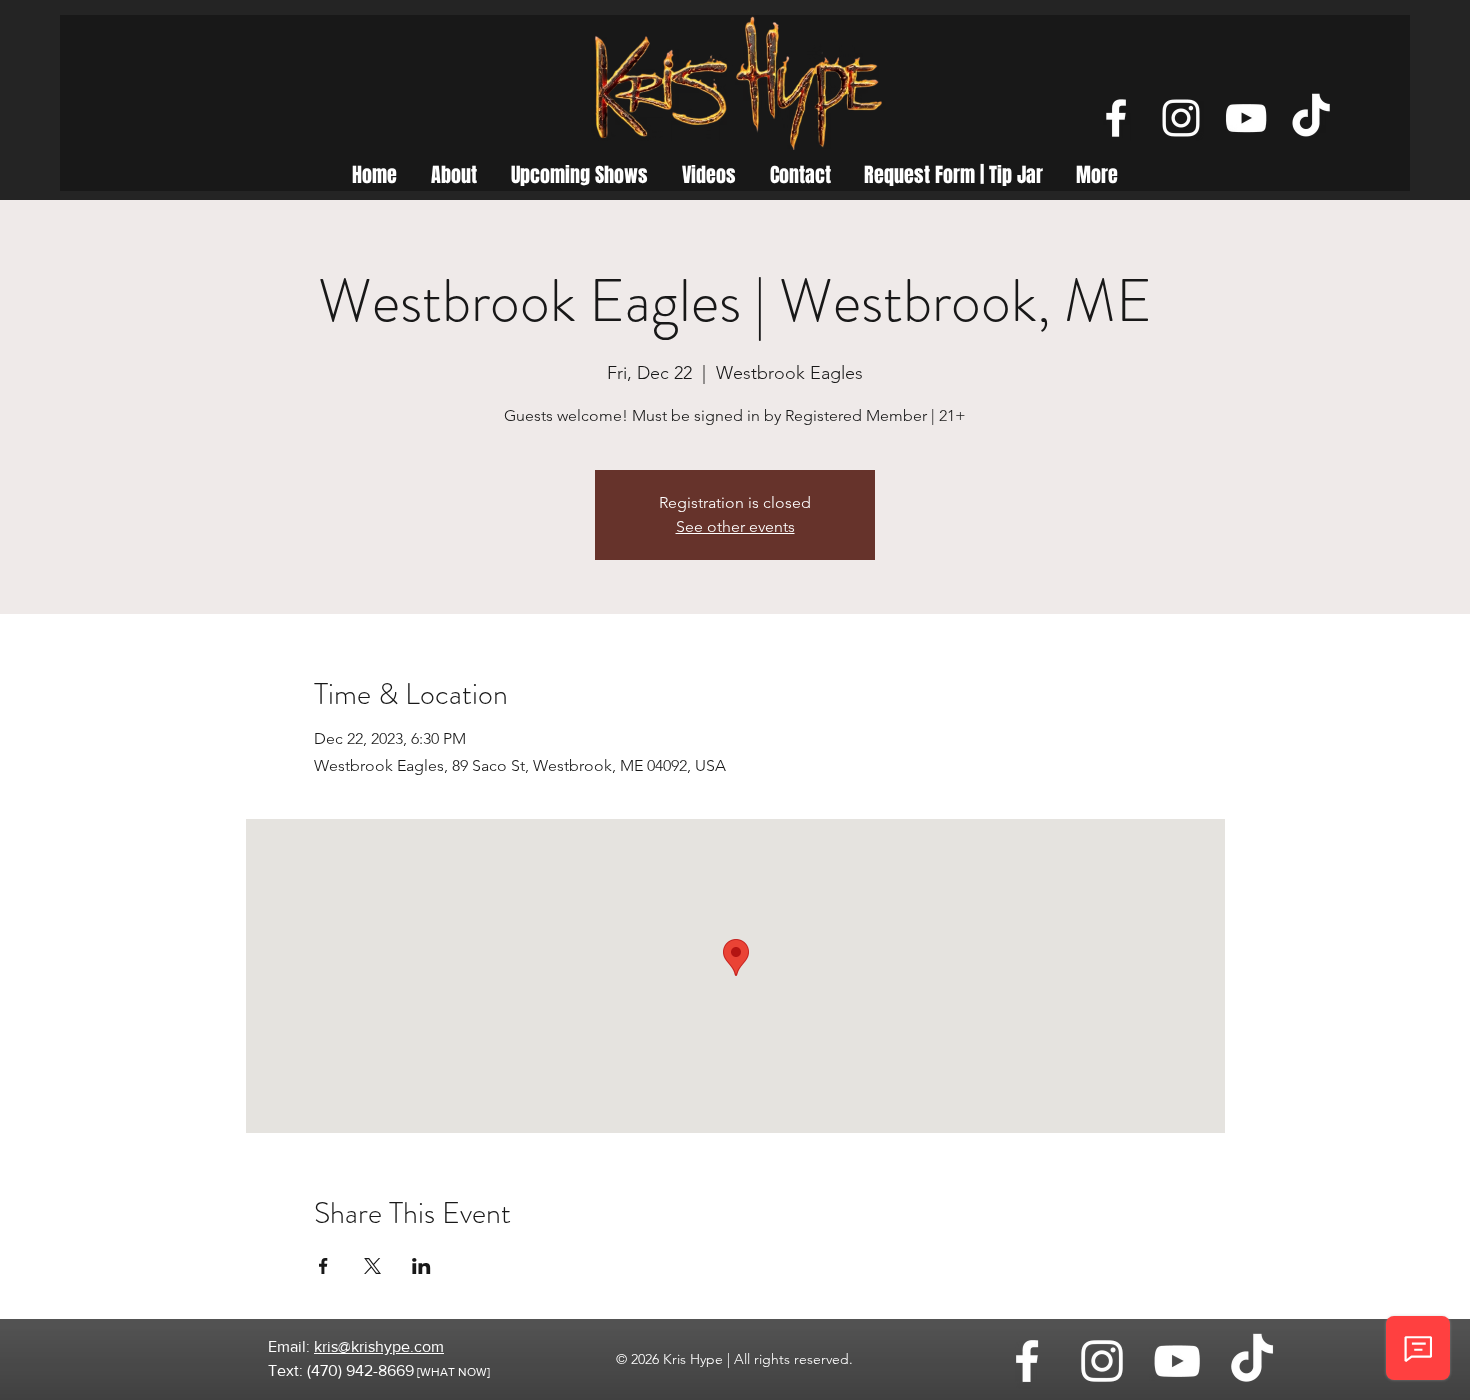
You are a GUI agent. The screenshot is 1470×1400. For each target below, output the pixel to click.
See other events (735, 526)
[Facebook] (1116, 118)
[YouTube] (1246, 118)
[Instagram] (1181, 118)
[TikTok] (1311, 118)
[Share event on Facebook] (323, 1266)
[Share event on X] (372, 1266)
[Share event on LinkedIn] (421, 1266)
